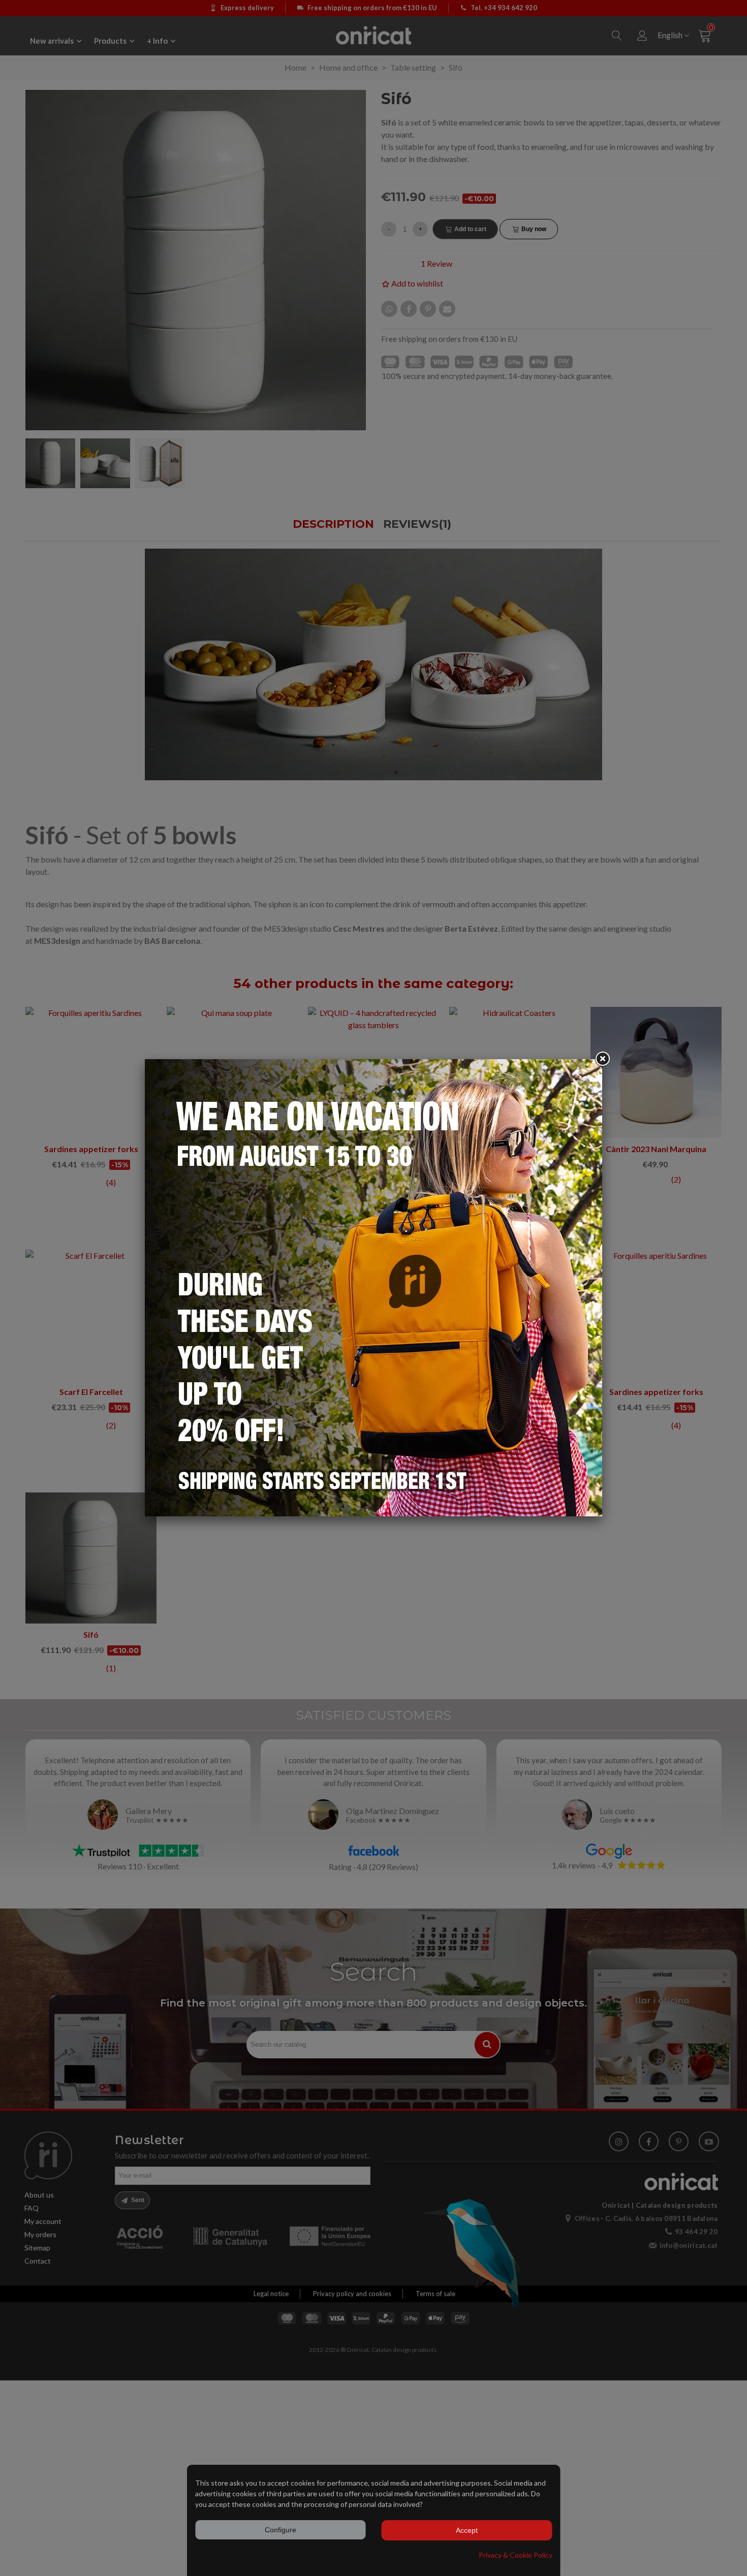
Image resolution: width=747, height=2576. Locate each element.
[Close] (602, 1059)
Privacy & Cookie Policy (516, 2555)
